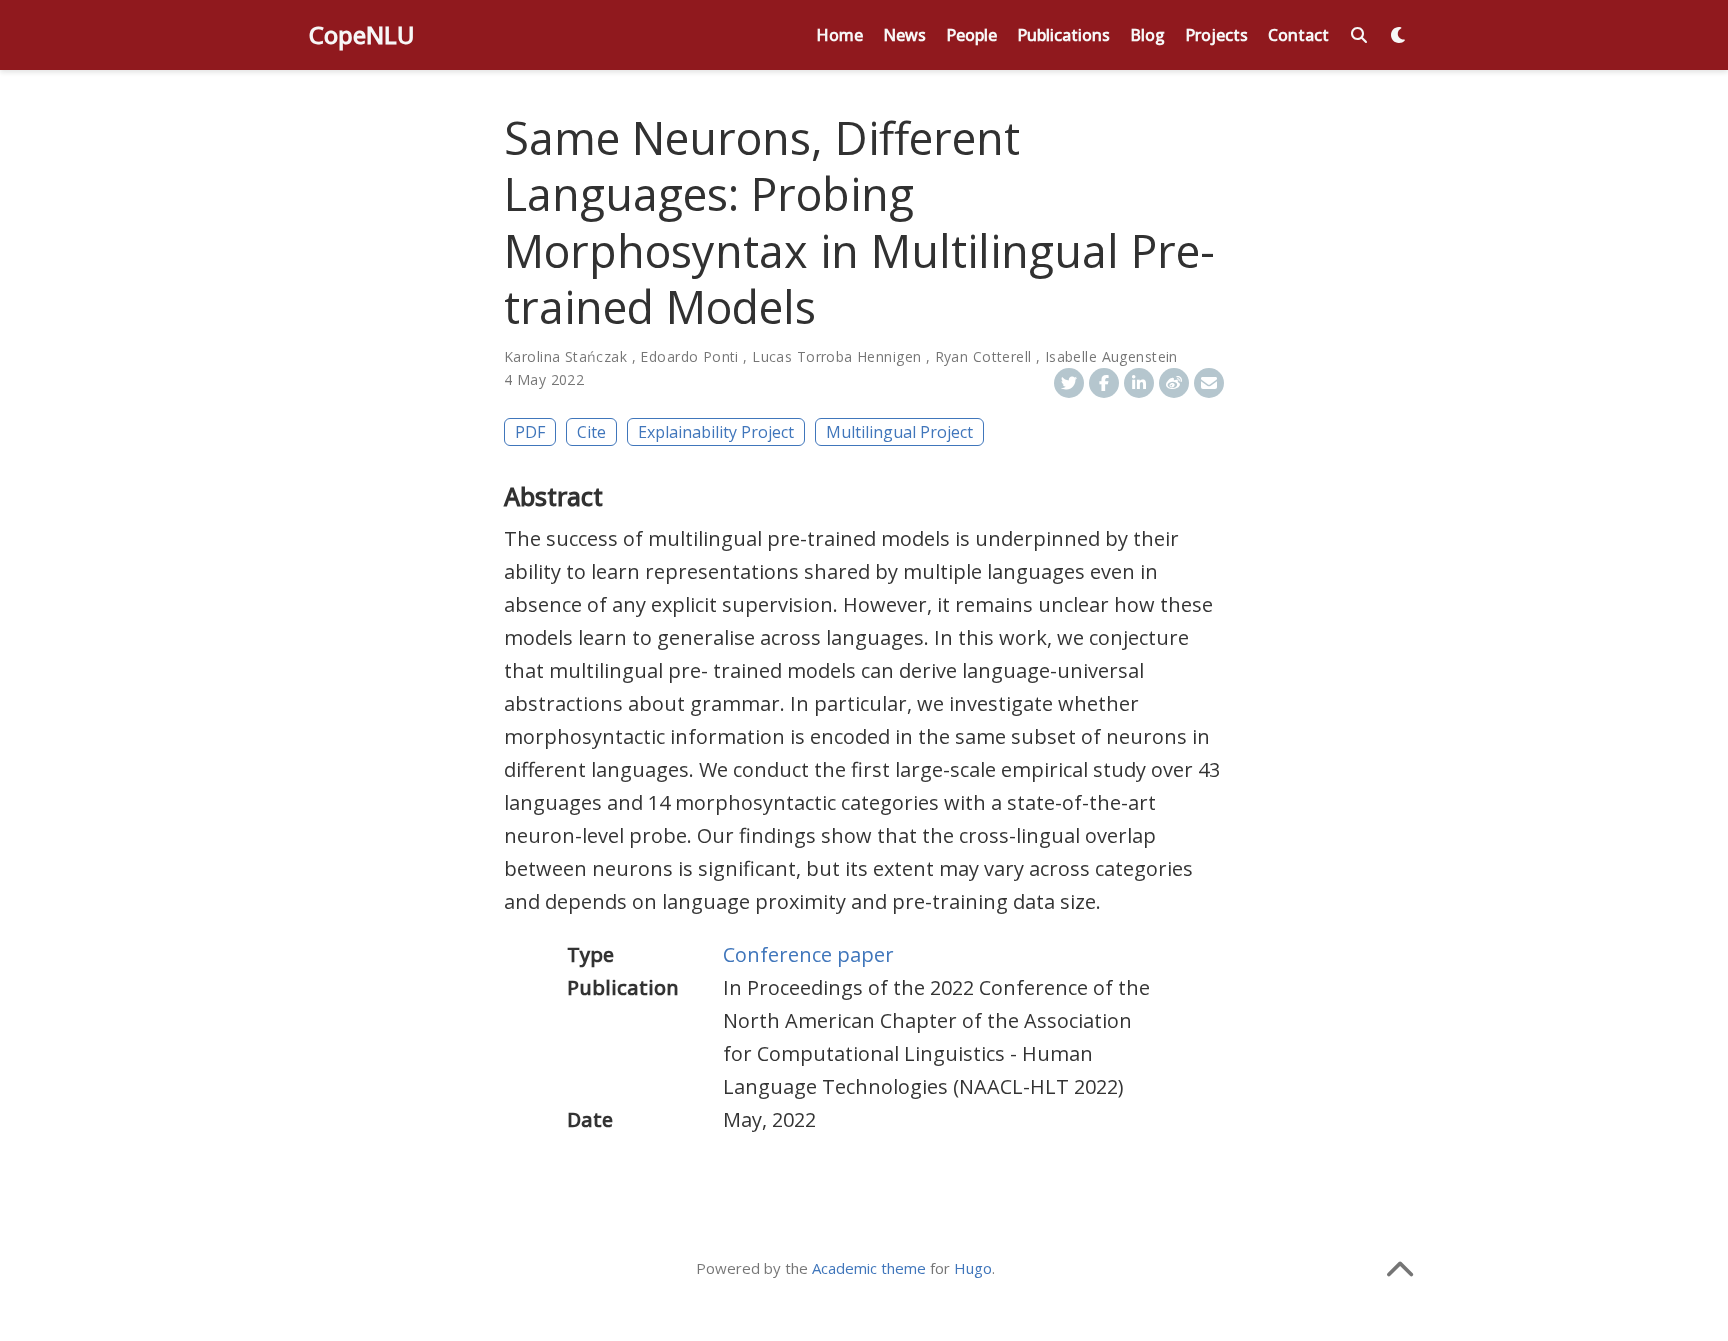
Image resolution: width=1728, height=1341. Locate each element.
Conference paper (808, 954)
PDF (530, 432)
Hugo (973, 1268)
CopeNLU (362, 34)
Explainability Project (716, 432)
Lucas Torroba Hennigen (836, 356)
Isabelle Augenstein (1111, 356)
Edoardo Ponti (689, 356)
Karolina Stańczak (565, 356)
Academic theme (869, 1268)
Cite (591, 432)
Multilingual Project (899, 432)
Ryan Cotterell (983, 356)
